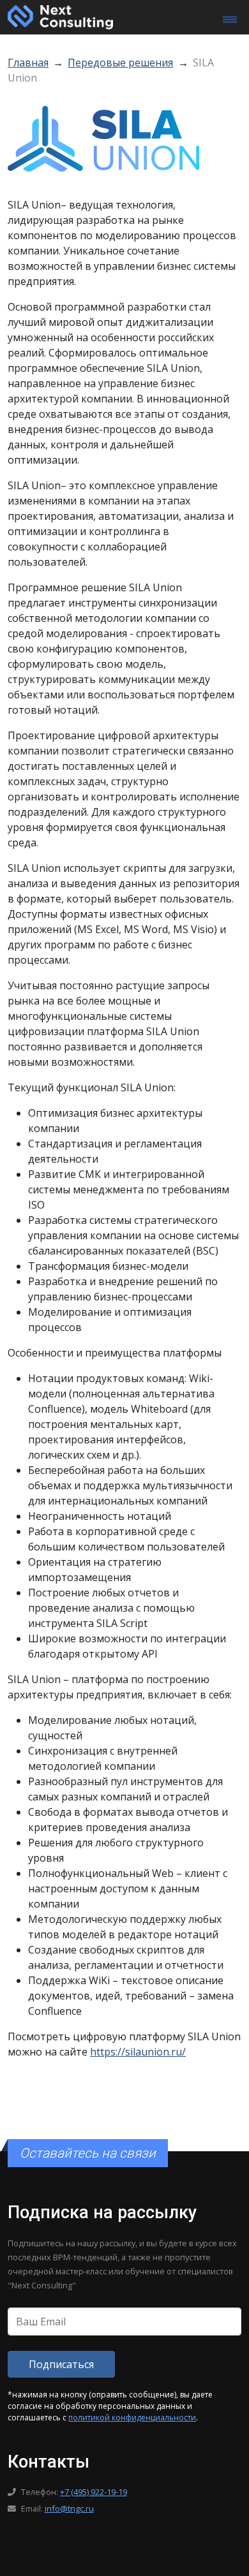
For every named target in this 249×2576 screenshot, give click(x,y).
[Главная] (60, 16)
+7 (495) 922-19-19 (94, 2492)
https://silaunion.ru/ (138, 2052)
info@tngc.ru (69, 2508)
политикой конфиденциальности (132, 2418)
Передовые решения (120, 63)
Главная (28, 63)
